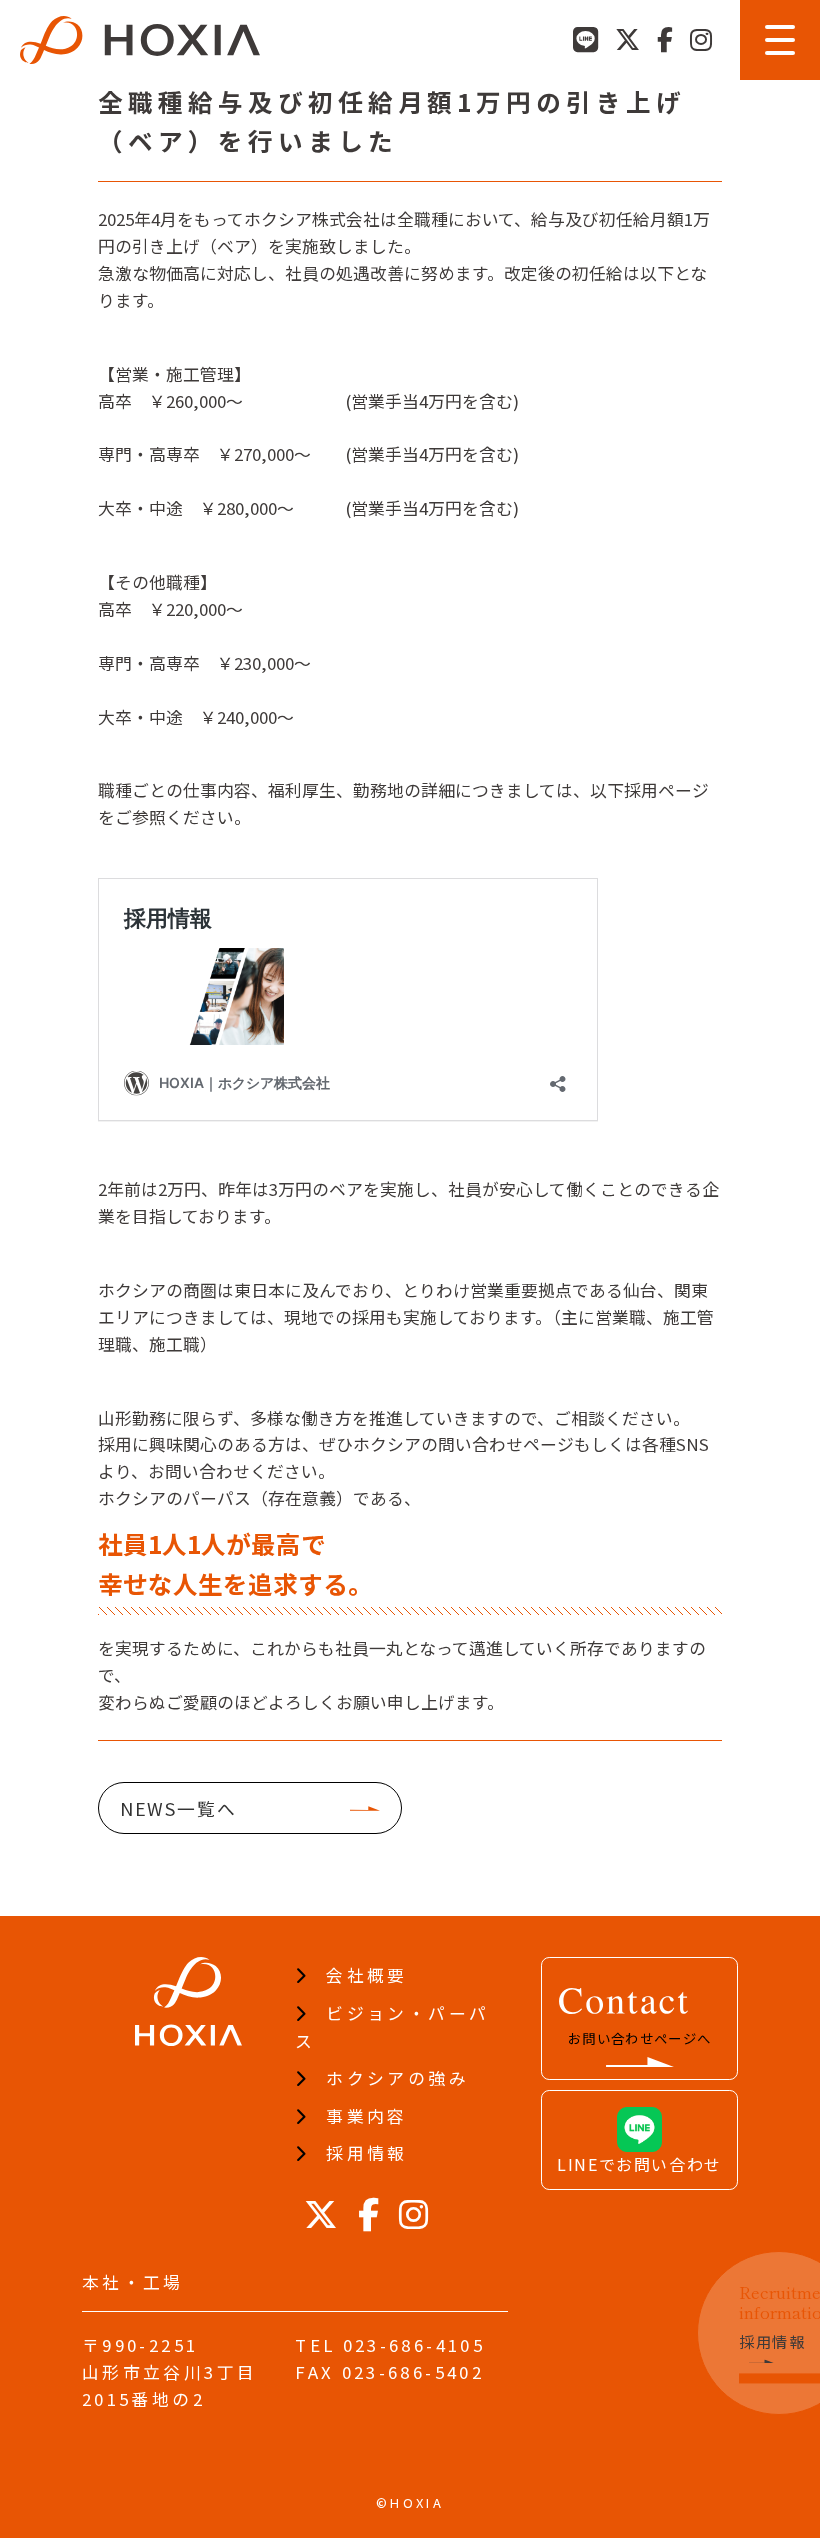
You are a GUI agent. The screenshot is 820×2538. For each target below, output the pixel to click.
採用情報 (366, 2153)
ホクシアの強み (397, 2078)
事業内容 (366, 2116)
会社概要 (366, 1975)
